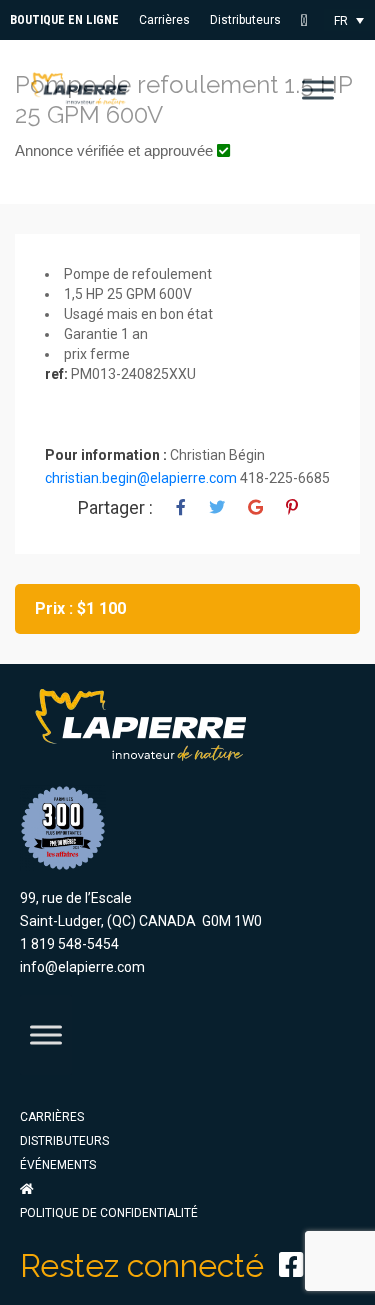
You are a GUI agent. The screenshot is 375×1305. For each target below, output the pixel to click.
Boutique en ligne (64, 20)
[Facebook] (291, 1265)
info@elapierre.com (82, 967)
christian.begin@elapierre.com (141, 478)
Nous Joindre (311, 20)
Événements (58, 1165)
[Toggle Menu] (318, 89)
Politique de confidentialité (109, 1213)
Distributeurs (245, 20)
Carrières (164, 20)
